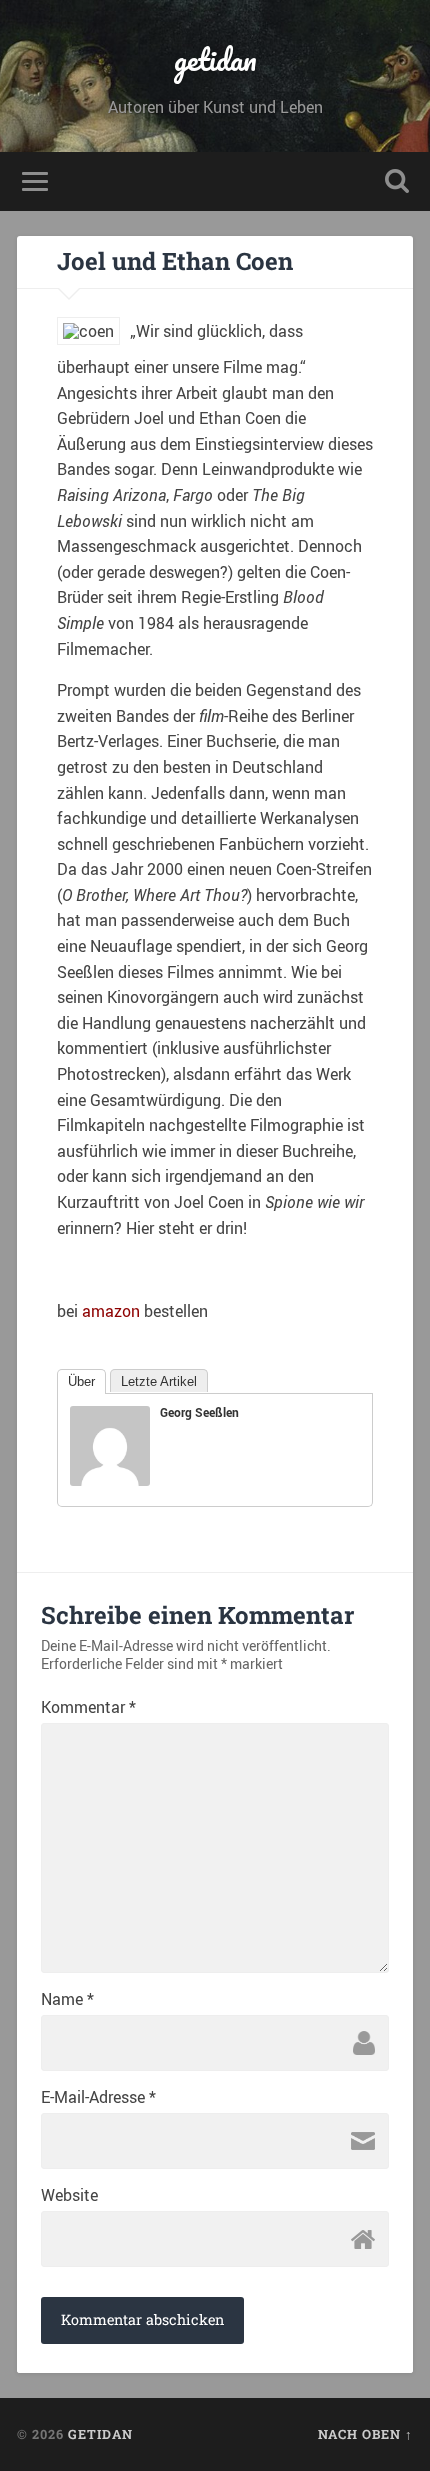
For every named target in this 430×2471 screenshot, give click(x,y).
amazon (111, 1311)
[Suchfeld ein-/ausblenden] (397, 181)
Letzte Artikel (159, 1381)
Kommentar (88, 1707)
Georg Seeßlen (199, 1412)
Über (81, 1381)
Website (69, 2195)
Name (67, 1999)
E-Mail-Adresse (98, 2097)
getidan (215, 59)
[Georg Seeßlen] (110, 1480)
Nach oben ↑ (365, 2434)
